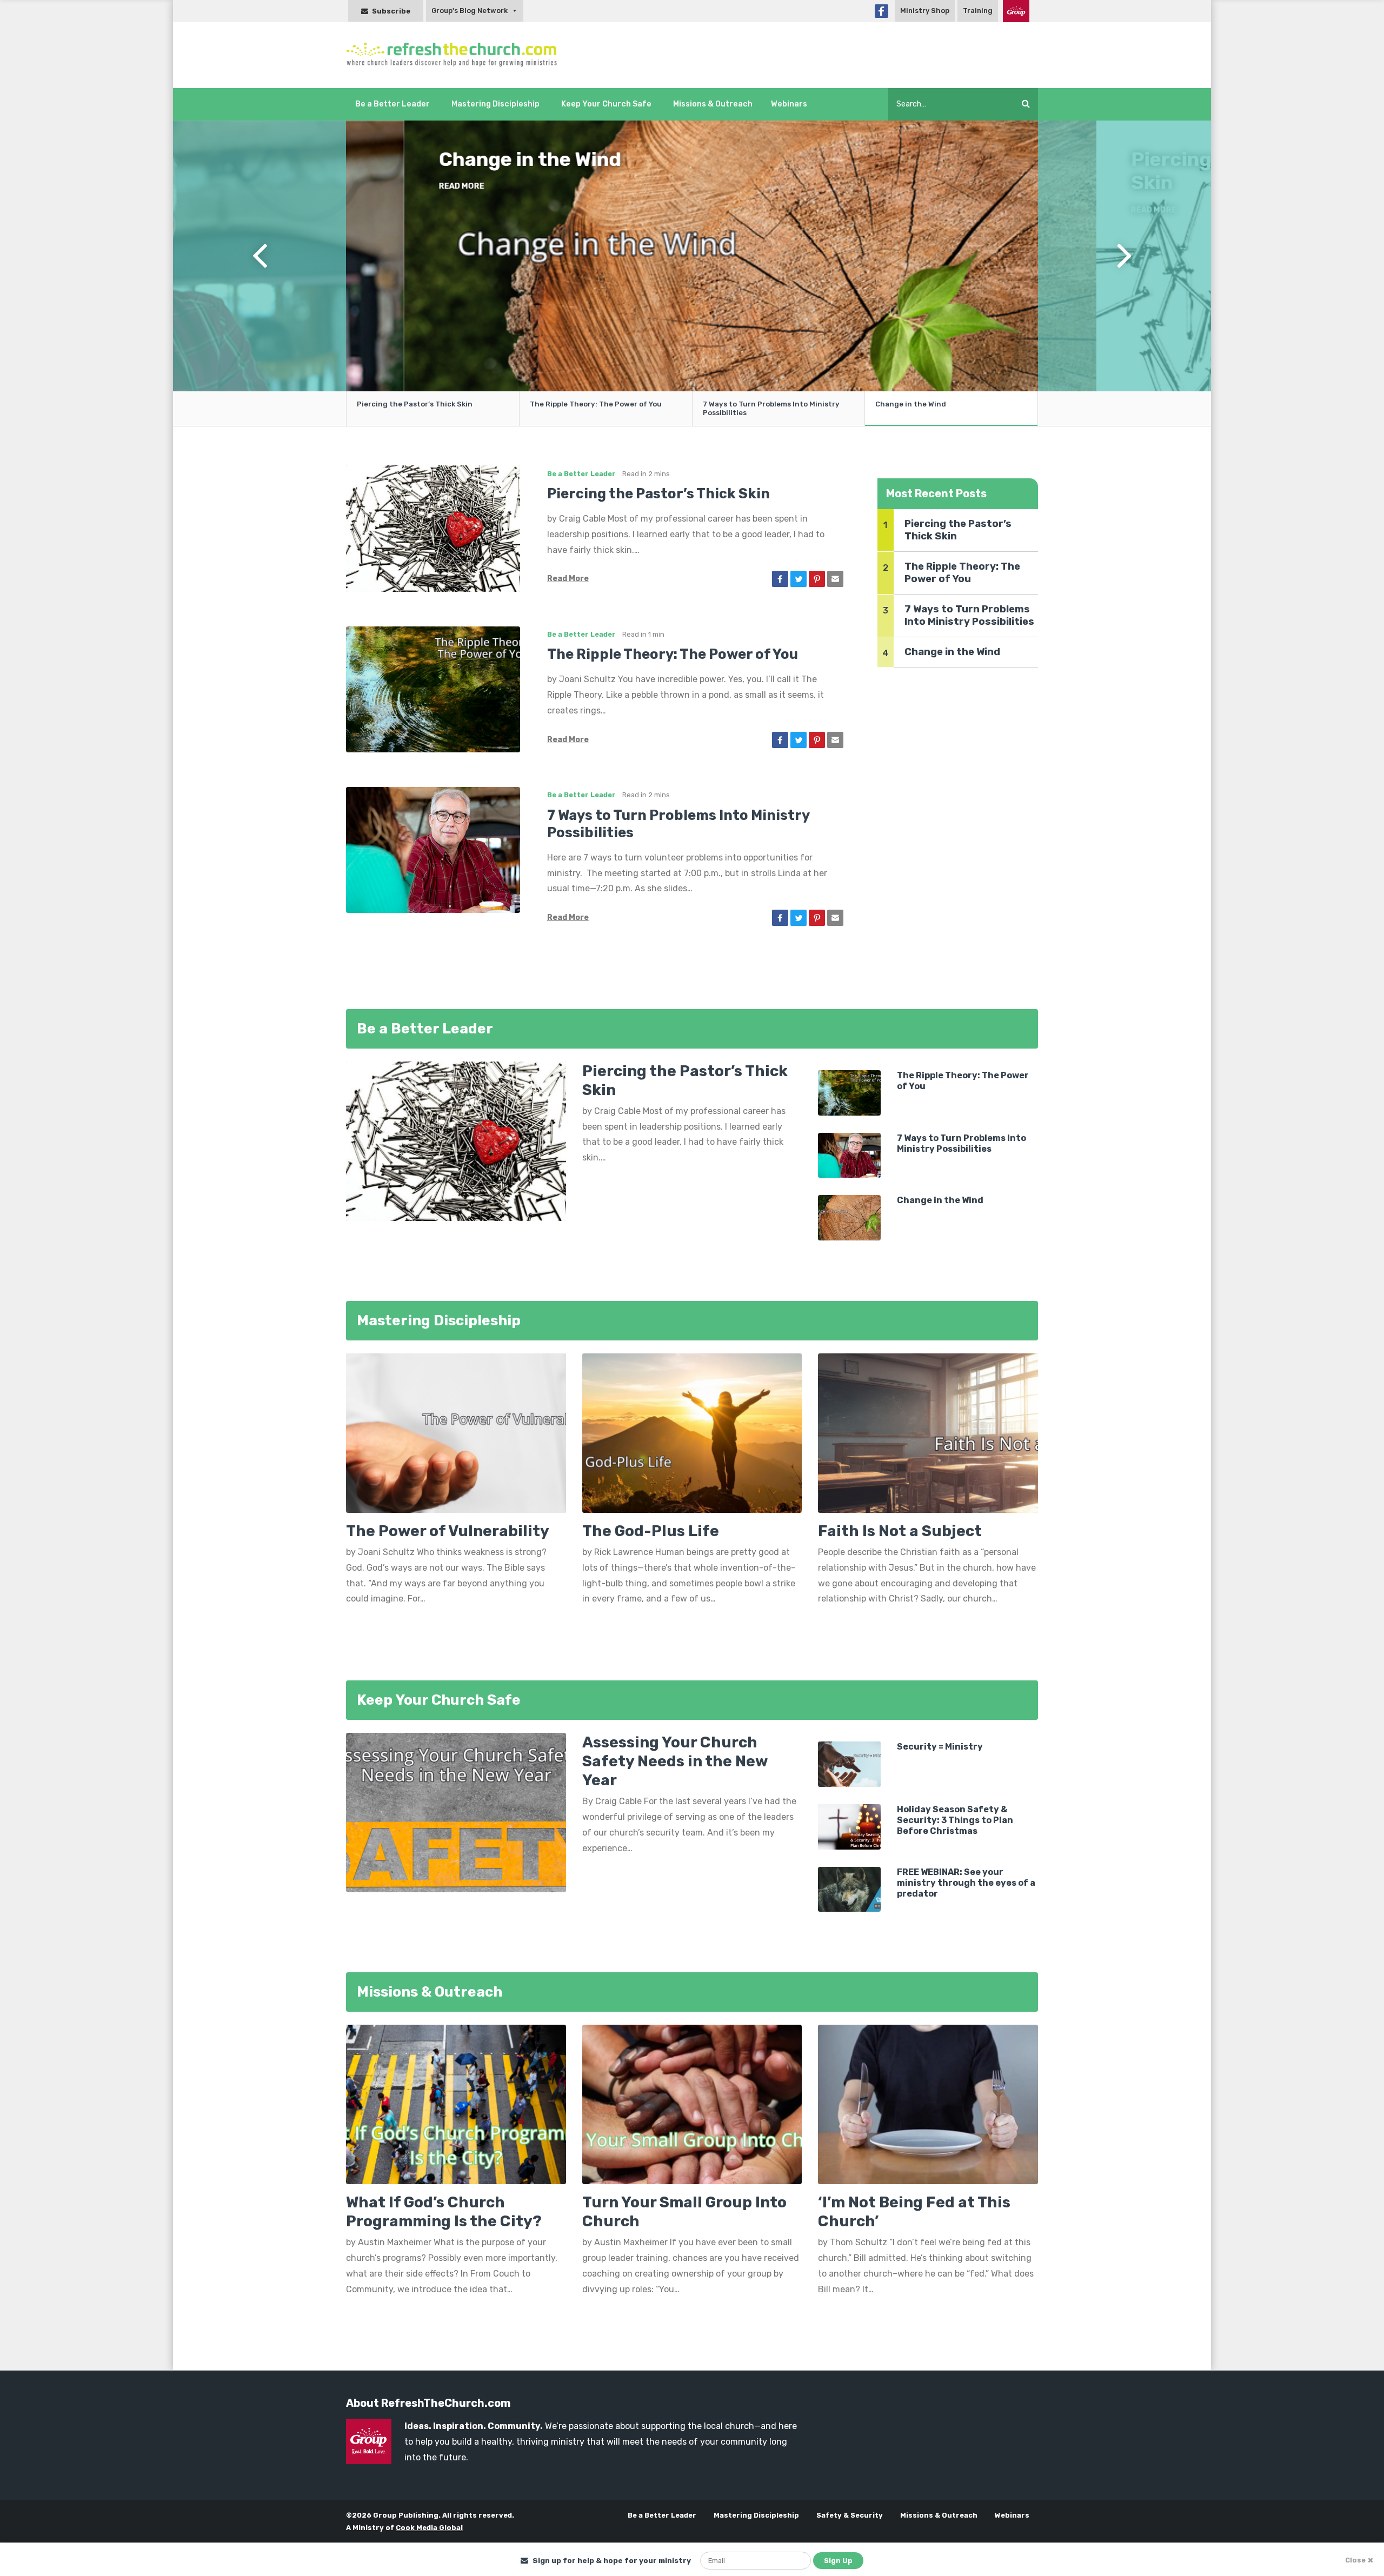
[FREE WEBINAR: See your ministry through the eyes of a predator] (849, 1889)
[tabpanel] (692, 257)
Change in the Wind (911, 404)
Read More (403, 210)
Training (978, 11)
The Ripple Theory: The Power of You (596, 404)
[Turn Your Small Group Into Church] (692, 2104)
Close (1355, 2560)
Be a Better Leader (392, 104)
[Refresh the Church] (458, 55)
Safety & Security (850, 2515)
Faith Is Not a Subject (900, 1531)
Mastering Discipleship (495, 104)
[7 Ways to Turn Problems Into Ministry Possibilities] (433, 849)
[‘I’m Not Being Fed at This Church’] (928, 2104)
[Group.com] (1016, 11)
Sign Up (838, 2561)
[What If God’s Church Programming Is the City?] (456, 2104)
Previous (259, 273)
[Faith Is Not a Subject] (928, 1437)
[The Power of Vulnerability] (456, 1437)
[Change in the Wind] (849, 1217)
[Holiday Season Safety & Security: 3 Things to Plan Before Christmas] (849, 1826)
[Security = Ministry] (849, 1763)
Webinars (789, 104)
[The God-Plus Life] (692, 1437)
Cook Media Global (429, 2528)
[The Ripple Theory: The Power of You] (433, 688)
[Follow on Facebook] (881, 11)
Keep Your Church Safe (606, 104)
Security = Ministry (940, 1747)
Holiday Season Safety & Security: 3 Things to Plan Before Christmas (955, 1820)
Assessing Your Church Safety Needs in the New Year (675, 1761)
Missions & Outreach (713, 104)
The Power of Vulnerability (448, 1531)
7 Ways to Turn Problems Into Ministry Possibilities (771, 408)
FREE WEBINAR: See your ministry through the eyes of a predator (966, 1883)
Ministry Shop (925, 11)
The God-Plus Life (651, 1531)
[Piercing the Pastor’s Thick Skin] (433, 528)
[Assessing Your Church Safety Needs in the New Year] (456, 1812)
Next (1124, 273)
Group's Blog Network (470, 11)
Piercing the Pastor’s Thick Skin (511, 171)
